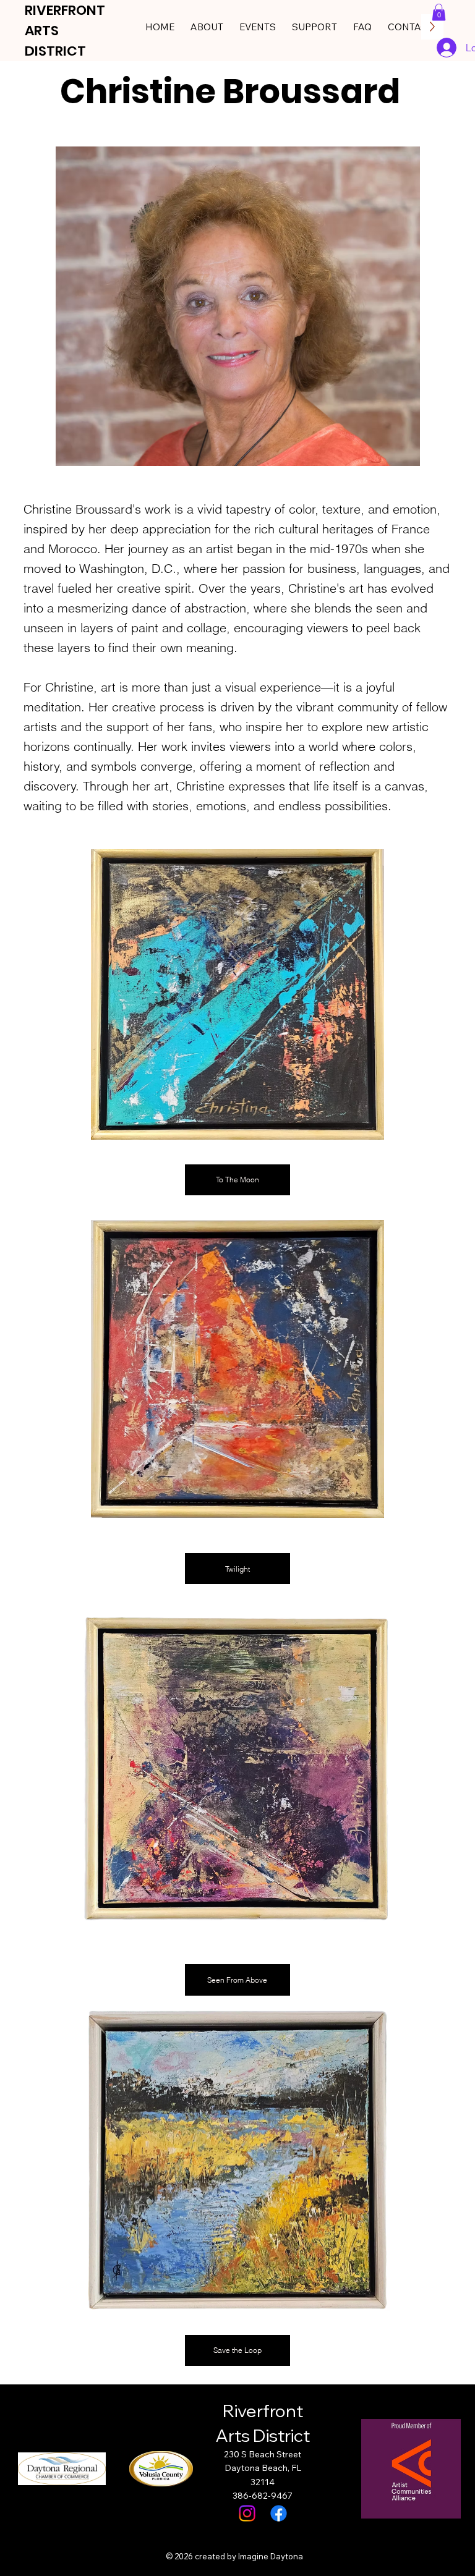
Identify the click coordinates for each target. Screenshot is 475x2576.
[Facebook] (279, 2513)
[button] (439, 12)
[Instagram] (247, 2513)
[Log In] (447, 48)
